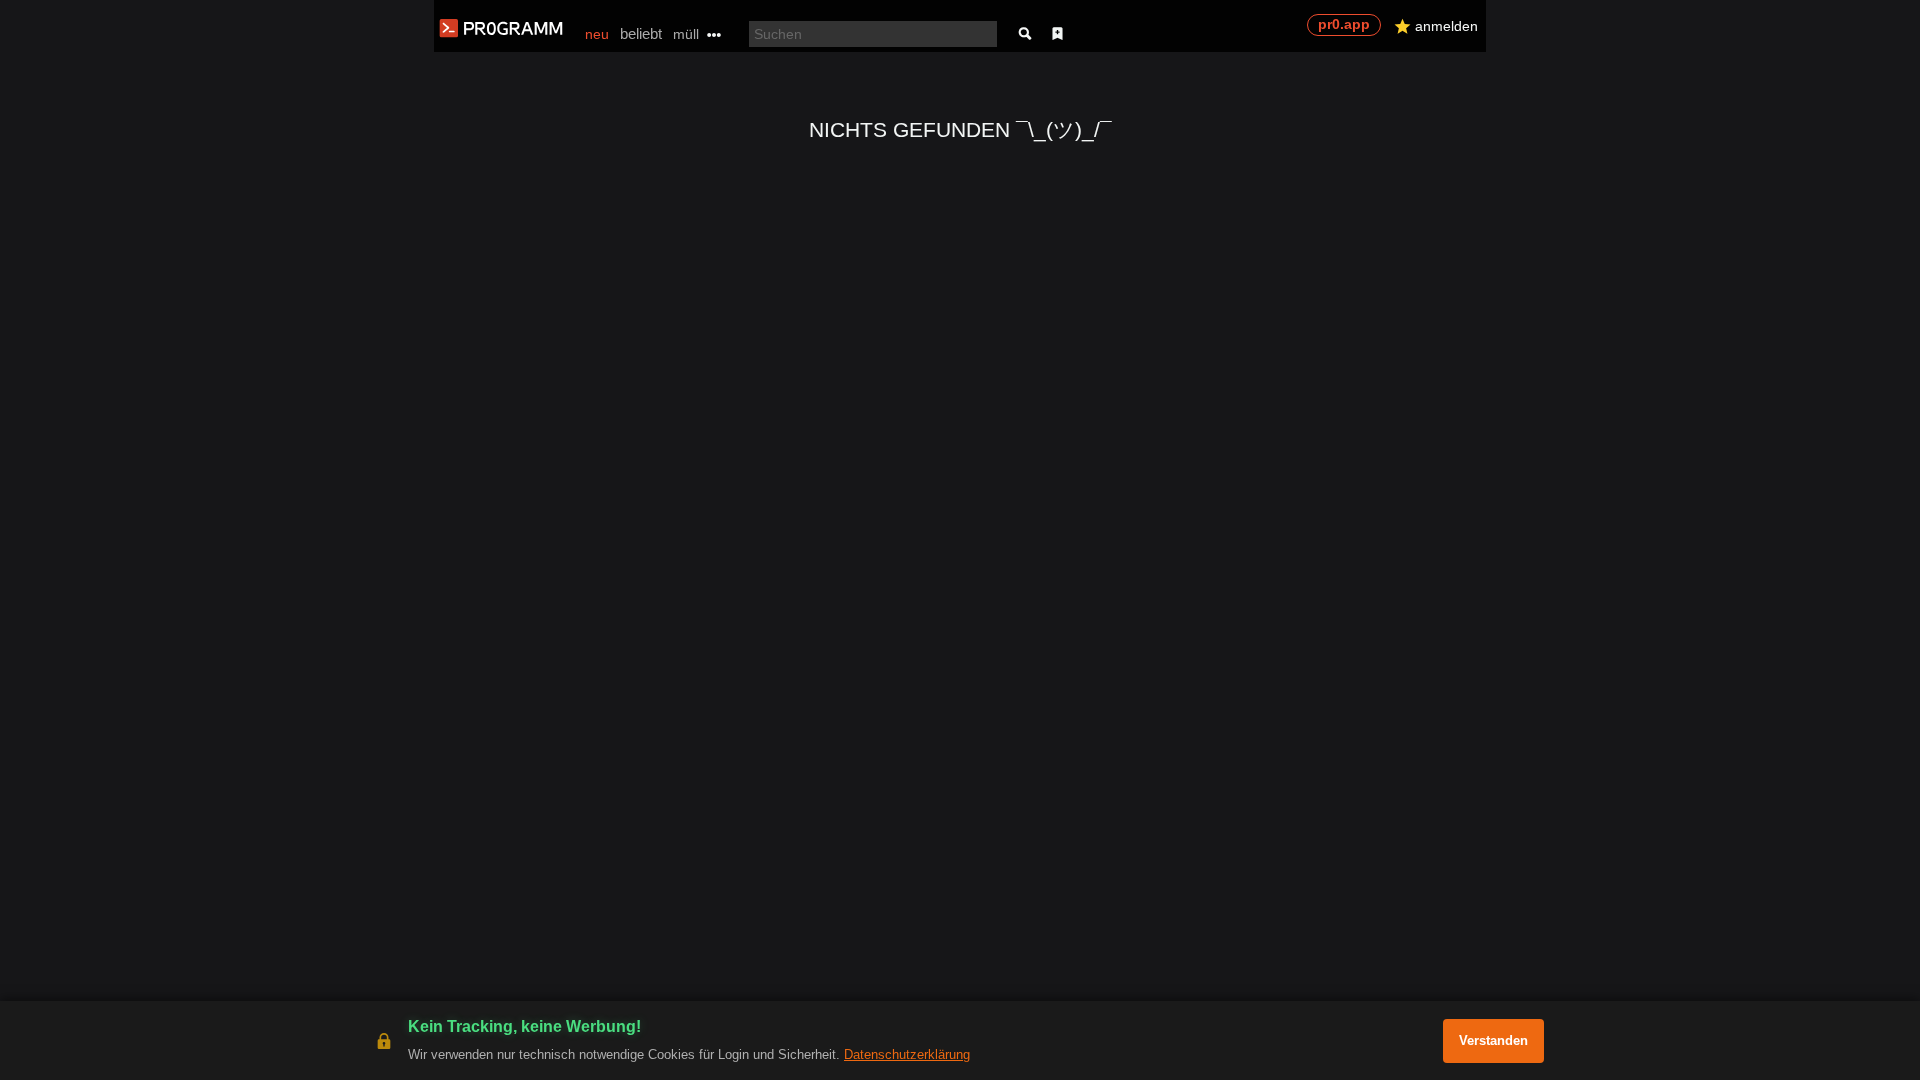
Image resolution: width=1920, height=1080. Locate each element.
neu (597, 34)
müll (686, 34)
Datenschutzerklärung (907, 1054)
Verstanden (1493, 1040)
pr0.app (1344, 24)
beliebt (641, 33)
